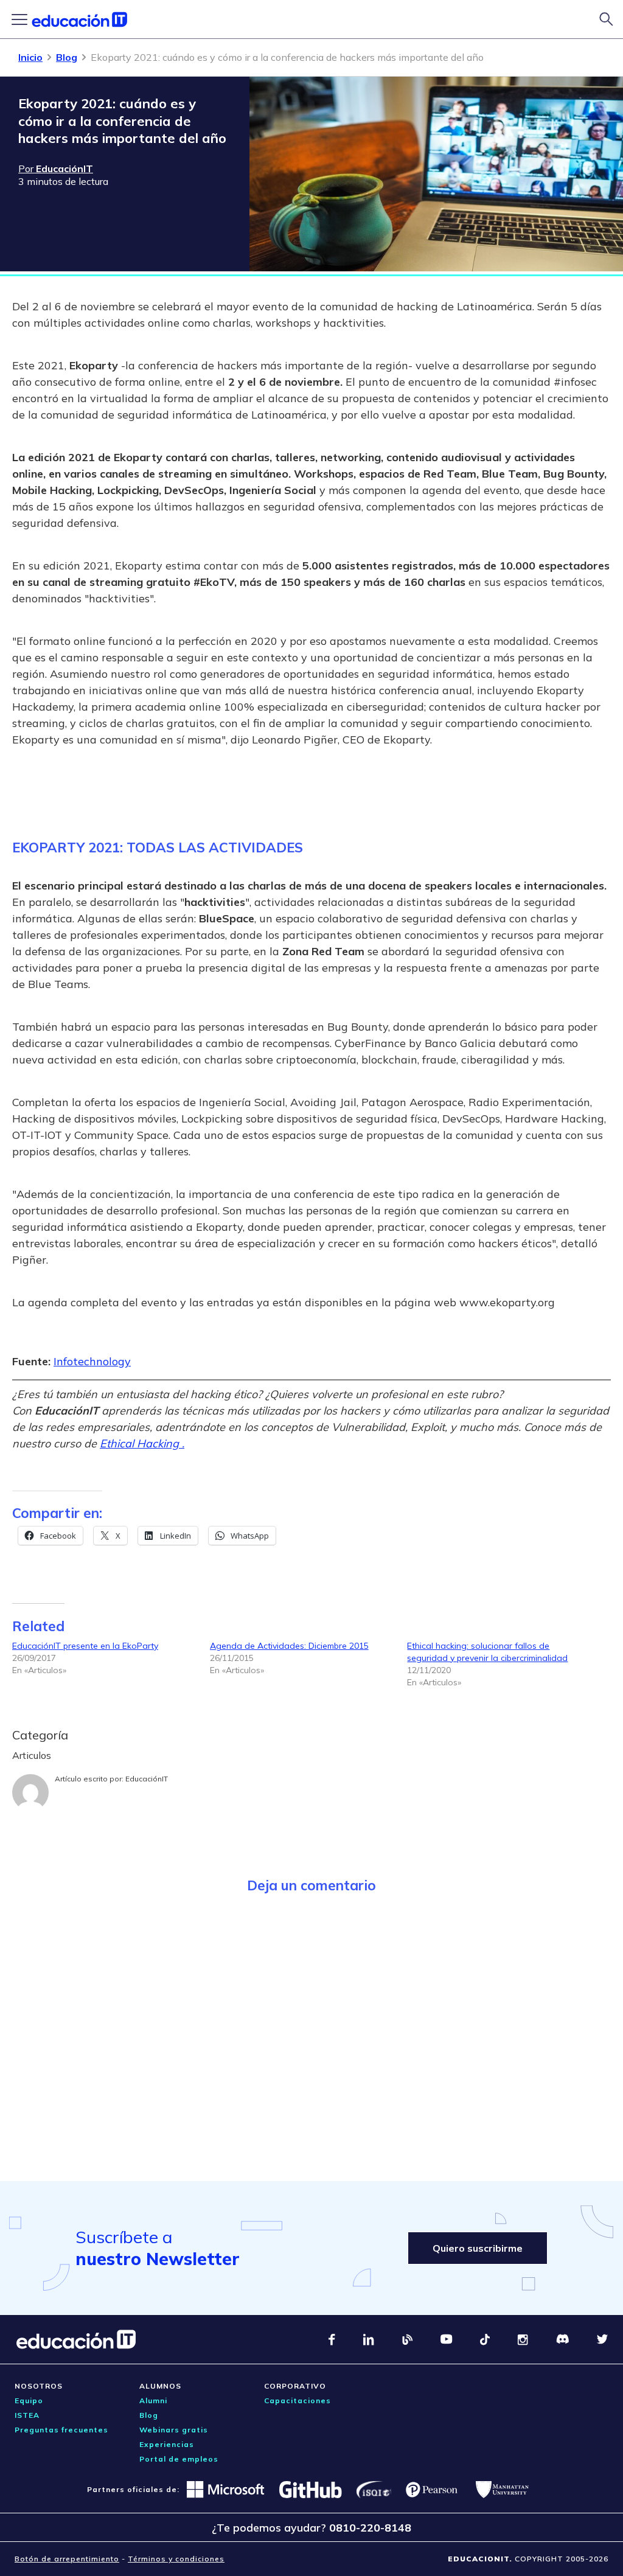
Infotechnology (92, 1361)
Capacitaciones (298, 2400)
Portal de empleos (179, 2459)
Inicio (30, 57)
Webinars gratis (174, 2430)
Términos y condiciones (176, 2559)
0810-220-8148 (370, 2528)
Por (56, 169)
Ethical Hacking (141, 1443)
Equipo (29, 2400)
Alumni (153, 2400)
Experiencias (167, 2444)
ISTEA (27, 2415)
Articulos (32, 1755)
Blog (67, 57)
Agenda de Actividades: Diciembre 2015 (289, 1646)
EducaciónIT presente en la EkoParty (85, 1646)
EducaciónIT (147, 1779)
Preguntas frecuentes (61, 2430)
